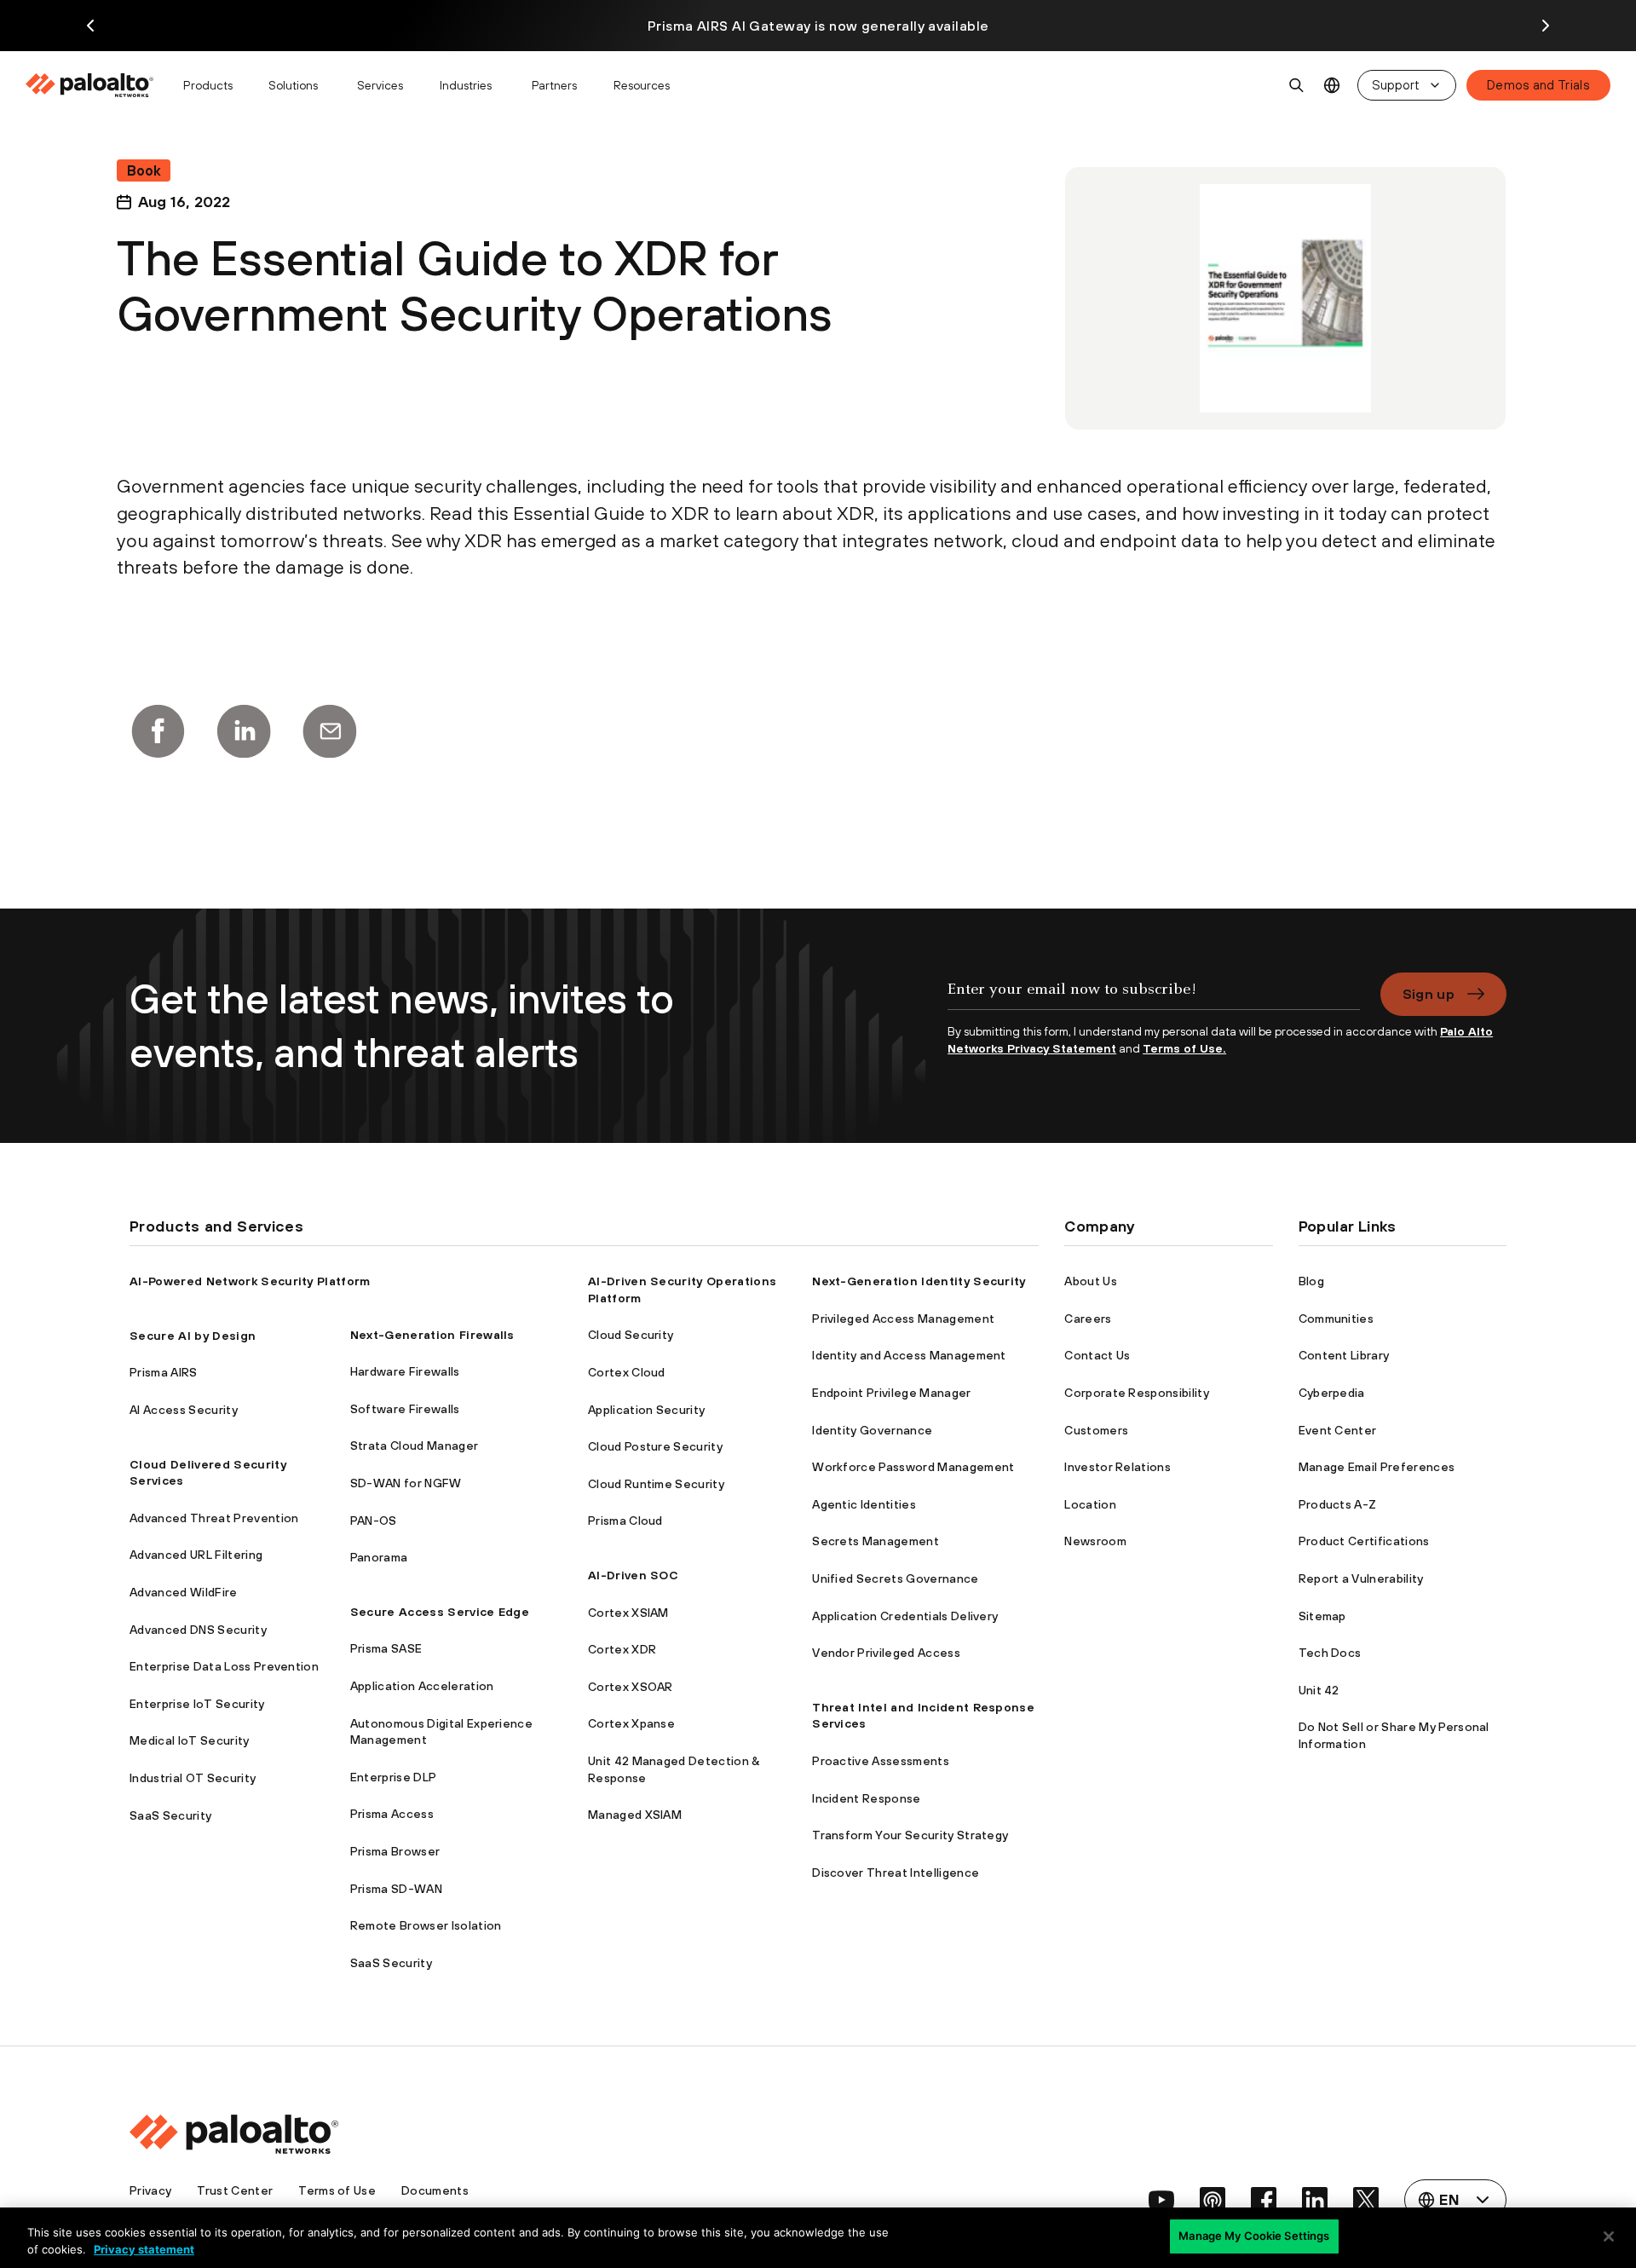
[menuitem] (97, 85)
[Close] (1609, 2236)
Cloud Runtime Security (656, 1484)
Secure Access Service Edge (440, 1612)
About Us (1091, 1281)
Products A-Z (1338, 1504)
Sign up (1429, 994)
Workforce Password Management (913, 1467)
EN (1332, 86)
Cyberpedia (1332, 1393)
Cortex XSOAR (631, 1687)
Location (1090, 1504)
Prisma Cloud (625, 1521)
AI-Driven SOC (633, 1575)
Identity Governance (872, 1430)
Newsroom (1095, 1541)
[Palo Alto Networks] (91, 85)
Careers (1088, 1319)
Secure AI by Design (193, 1336)
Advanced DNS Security (198, 1630)
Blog (1311, 1281)
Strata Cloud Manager (414, 1446)
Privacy (150, 2190)
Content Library (1344, 1355)
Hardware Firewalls (405, 1371)
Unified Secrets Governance (895, 1578)
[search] (1297, 85)
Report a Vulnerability (1361, 1578)
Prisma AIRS (164, 1372)
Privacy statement (144, 2249)
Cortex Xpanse (631, 1723)
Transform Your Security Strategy (910, 1835)
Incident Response (866, 1798)
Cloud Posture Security (655, 1446)
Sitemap (1322, 1616)
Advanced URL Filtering (196, 1555)
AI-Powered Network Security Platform (250, 1281)
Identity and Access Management (909, 1355)
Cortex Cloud (627, 1372)
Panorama (379, 1557)
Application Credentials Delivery (905, 1616)
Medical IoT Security (189, 1740)
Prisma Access (392, 1814)
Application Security (646, 1410)
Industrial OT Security (193, 1778)
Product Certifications (1364, 1541)
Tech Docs (1330, 1653)
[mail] (330, 731)
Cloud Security (631, 1335)
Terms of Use (337, 2190)
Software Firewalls (405, 1409)
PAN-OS (374, 1521)
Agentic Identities (864, 1504)
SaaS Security (170, 1815)
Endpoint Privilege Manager (891, 1393)
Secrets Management (876, 1541)
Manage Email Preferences (1377, 1467)
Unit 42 (1319, 1690)
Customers (1096, 1430)
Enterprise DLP (393, 1777)
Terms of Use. (1184, 1048)
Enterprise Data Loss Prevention (224, 1666)
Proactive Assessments (881, 1761)
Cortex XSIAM (628, 1613)
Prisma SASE (386, 1648)
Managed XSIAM (635, 1815)
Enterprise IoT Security (197, 1704)
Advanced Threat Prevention (214, 1518)
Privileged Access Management (903, 1319)
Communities (1336, 1319)
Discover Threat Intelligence (896, 1873)
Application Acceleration (422, 1686)
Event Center (1338, 1430)
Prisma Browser (395, 1851)
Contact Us (1097, 1355)
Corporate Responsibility (1137, 1393)
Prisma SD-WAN (396, 1889)
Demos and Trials (1538, 85)
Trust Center (235, 2190)
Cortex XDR (622, 1649)
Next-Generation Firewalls (432, 1335)
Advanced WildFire (183, 1592)
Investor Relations (1118, 1467)
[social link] (1161, 2200)
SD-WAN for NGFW (406, 1483)
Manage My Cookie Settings (1254, 2236)
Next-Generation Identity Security (919, 1281)
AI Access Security (184, 1410)
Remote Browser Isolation (426, 1925)
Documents (435, 2190)
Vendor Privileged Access (886, 1653)
